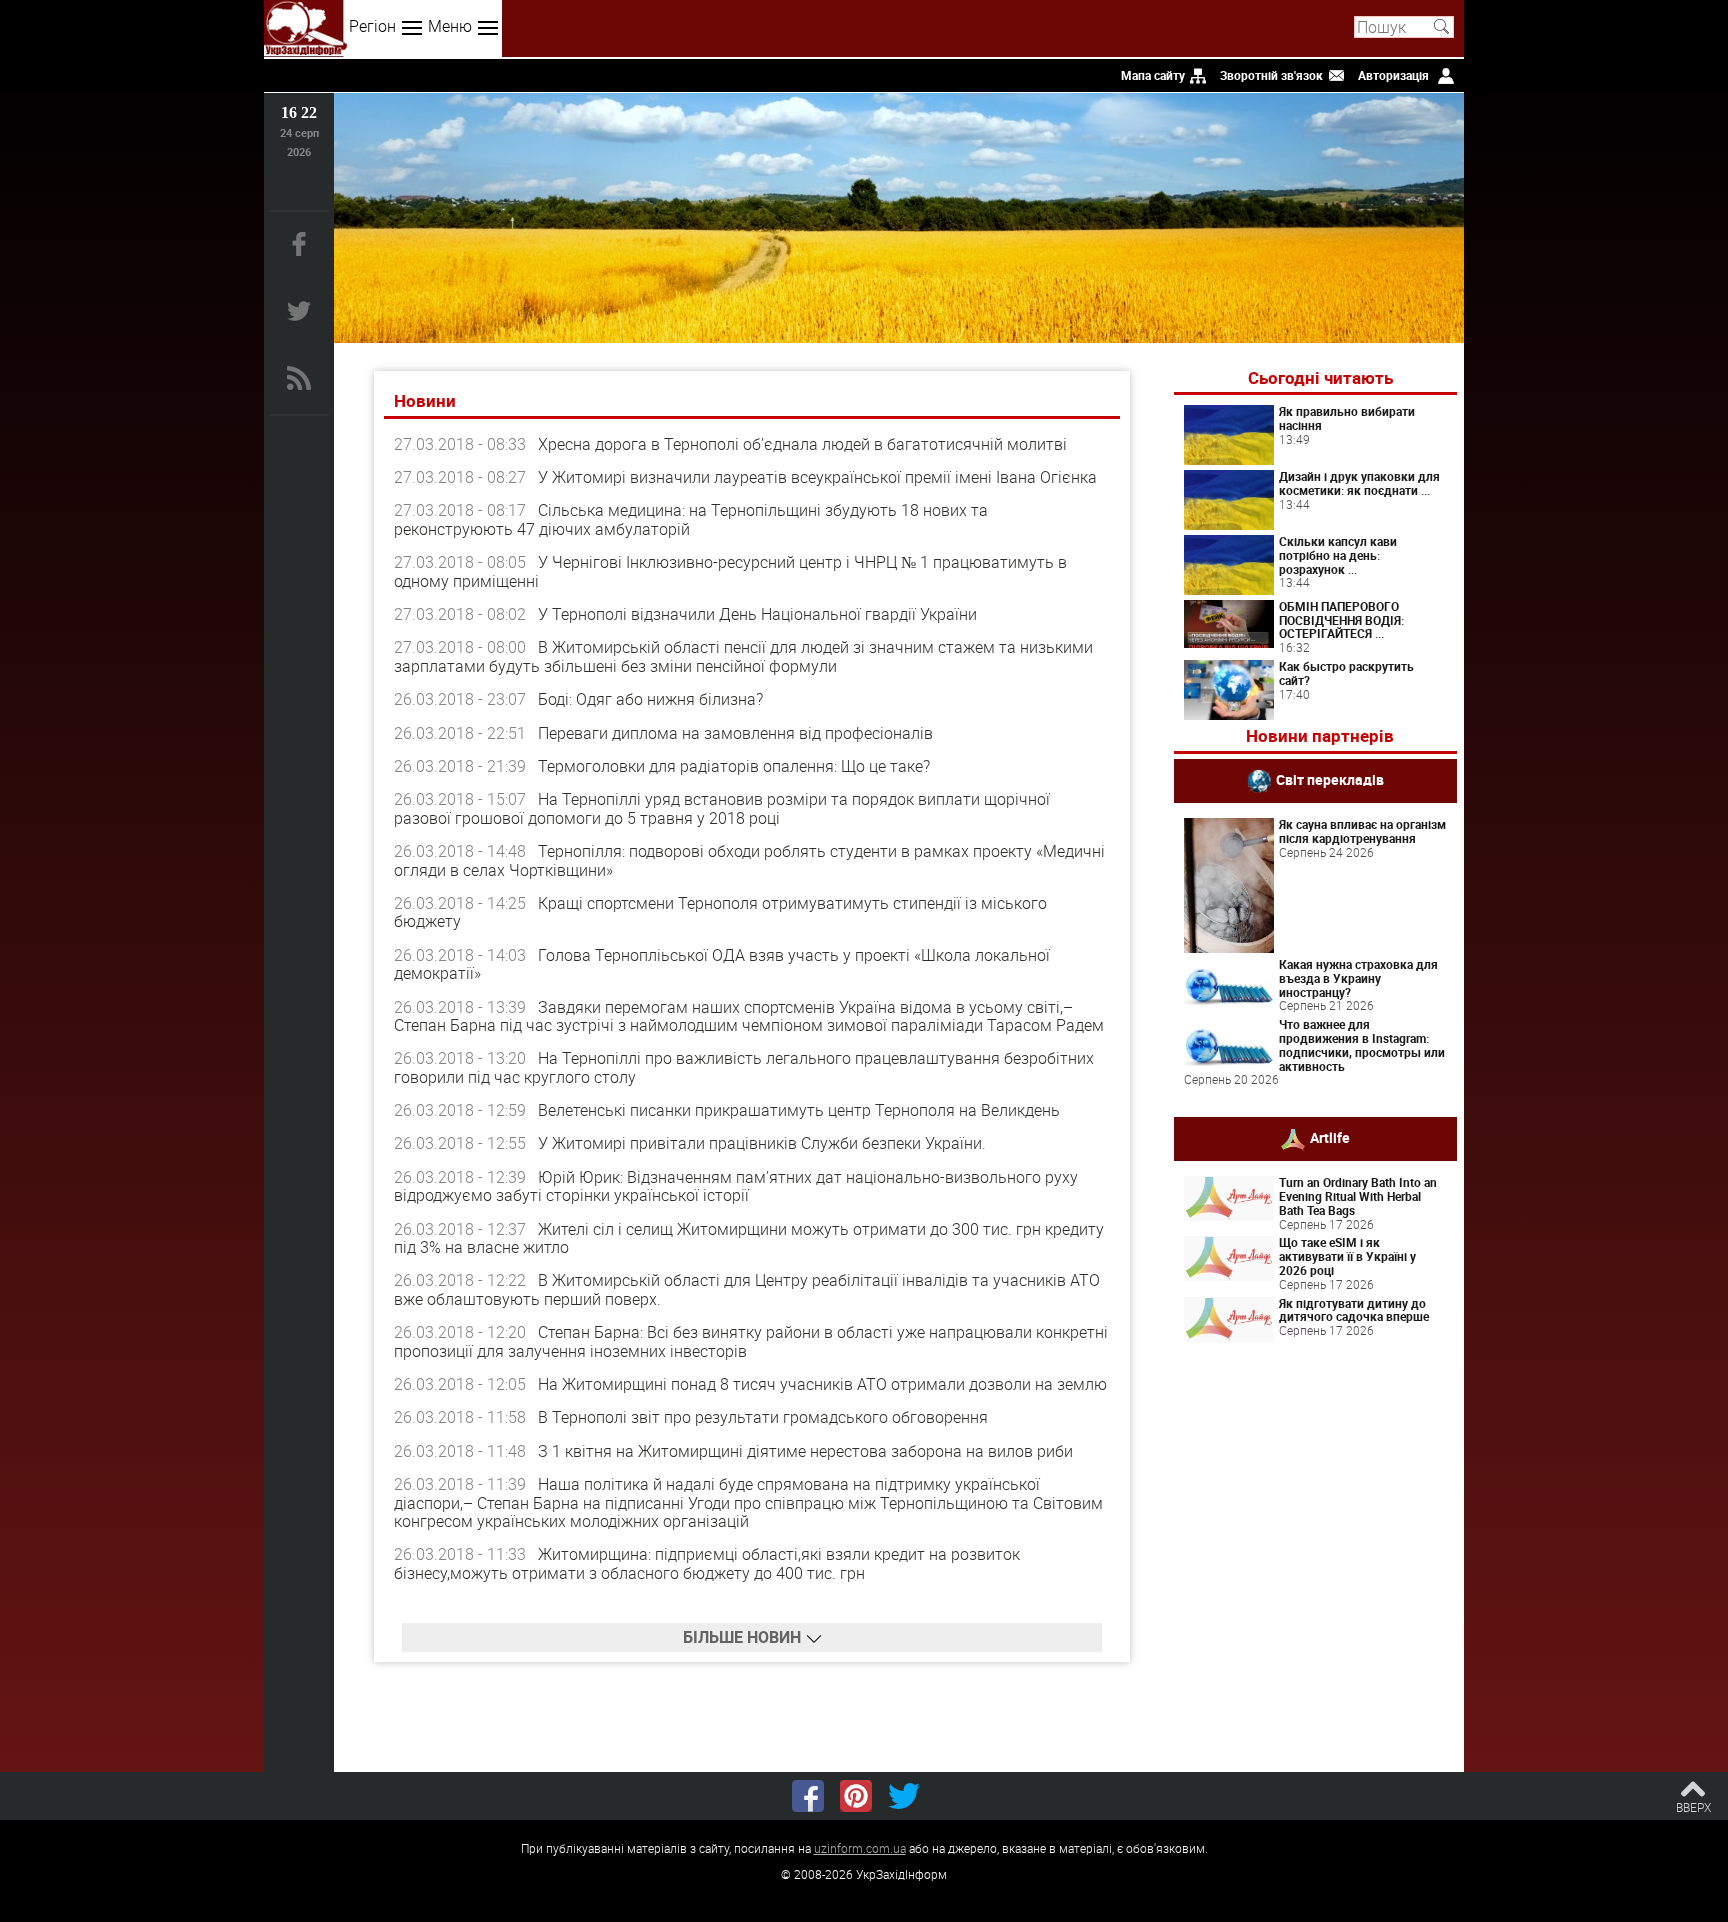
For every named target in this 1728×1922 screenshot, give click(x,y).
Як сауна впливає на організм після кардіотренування (1362, 831)
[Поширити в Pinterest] (856, 1796)
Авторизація (1393, 75)
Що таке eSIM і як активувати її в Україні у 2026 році (1347, 1256)
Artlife (1330, 1137)
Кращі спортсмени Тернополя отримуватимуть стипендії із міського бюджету (720, 912)
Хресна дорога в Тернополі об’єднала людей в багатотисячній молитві (802, 444)
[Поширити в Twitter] (904, 1796)
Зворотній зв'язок (1271, 75)
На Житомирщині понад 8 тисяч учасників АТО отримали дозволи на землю (822, 1384)
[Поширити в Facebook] (808, 1796)
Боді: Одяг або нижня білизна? (650, 699)
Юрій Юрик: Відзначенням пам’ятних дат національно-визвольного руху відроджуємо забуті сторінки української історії (736, 1186)
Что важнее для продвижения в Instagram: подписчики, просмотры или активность (1362, 1044)
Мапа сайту (1153, 75)
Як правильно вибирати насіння (1347, 418)
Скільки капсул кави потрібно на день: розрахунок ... (1338, 555)
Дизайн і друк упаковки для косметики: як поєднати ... (1359, 483)
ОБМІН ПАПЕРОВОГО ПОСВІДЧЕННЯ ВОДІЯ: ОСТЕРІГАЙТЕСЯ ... (1341, 620)
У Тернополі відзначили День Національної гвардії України (757, 614)
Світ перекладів (1330, 779)
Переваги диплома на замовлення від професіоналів (735, 733)
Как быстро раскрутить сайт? (1346, 673)
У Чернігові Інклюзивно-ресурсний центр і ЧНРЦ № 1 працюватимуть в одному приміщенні (730, 571)
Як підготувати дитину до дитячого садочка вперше (1354, 1310)
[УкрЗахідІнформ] (305, 28)
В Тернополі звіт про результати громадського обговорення (763, 1417)
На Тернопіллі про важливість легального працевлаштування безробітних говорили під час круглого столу (744, 1067)
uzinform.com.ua (860, 1848)
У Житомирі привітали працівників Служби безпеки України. (762, 1143)
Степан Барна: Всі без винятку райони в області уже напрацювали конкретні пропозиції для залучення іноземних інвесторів (751, 1341)
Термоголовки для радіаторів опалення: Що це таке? (734, 766)
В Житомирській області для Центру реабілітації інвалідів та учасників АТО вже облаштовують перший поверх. (747, 1289)
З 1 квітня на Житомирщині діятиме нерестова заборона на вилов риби (805, 1451)
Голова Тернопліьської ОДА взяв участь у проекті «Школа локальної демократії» (722, 964)
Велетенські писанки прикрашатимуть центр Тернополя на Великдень (799, 1110)
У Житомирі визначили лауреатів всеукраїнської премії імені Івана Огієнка (817, 477)
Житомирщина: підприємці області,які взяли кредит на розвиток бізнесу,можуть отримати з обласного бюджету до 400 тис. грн (707, 1563)
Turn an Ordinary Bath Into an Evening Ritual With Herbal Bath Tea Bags (1358, 1196)
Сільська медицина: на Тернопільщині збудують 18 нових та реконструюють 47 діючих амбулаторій (691, 519)
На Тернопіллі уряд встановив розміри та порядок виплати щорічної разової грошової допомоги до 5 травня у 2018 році (722, 808)
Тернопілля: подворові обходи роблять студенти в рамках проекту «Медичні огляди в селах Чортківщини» (749, 860)
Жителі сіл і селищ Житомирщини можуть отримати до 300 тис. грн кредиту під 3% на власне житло (749, 1238)
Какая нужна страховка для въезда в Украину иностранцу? (1358, 978)
